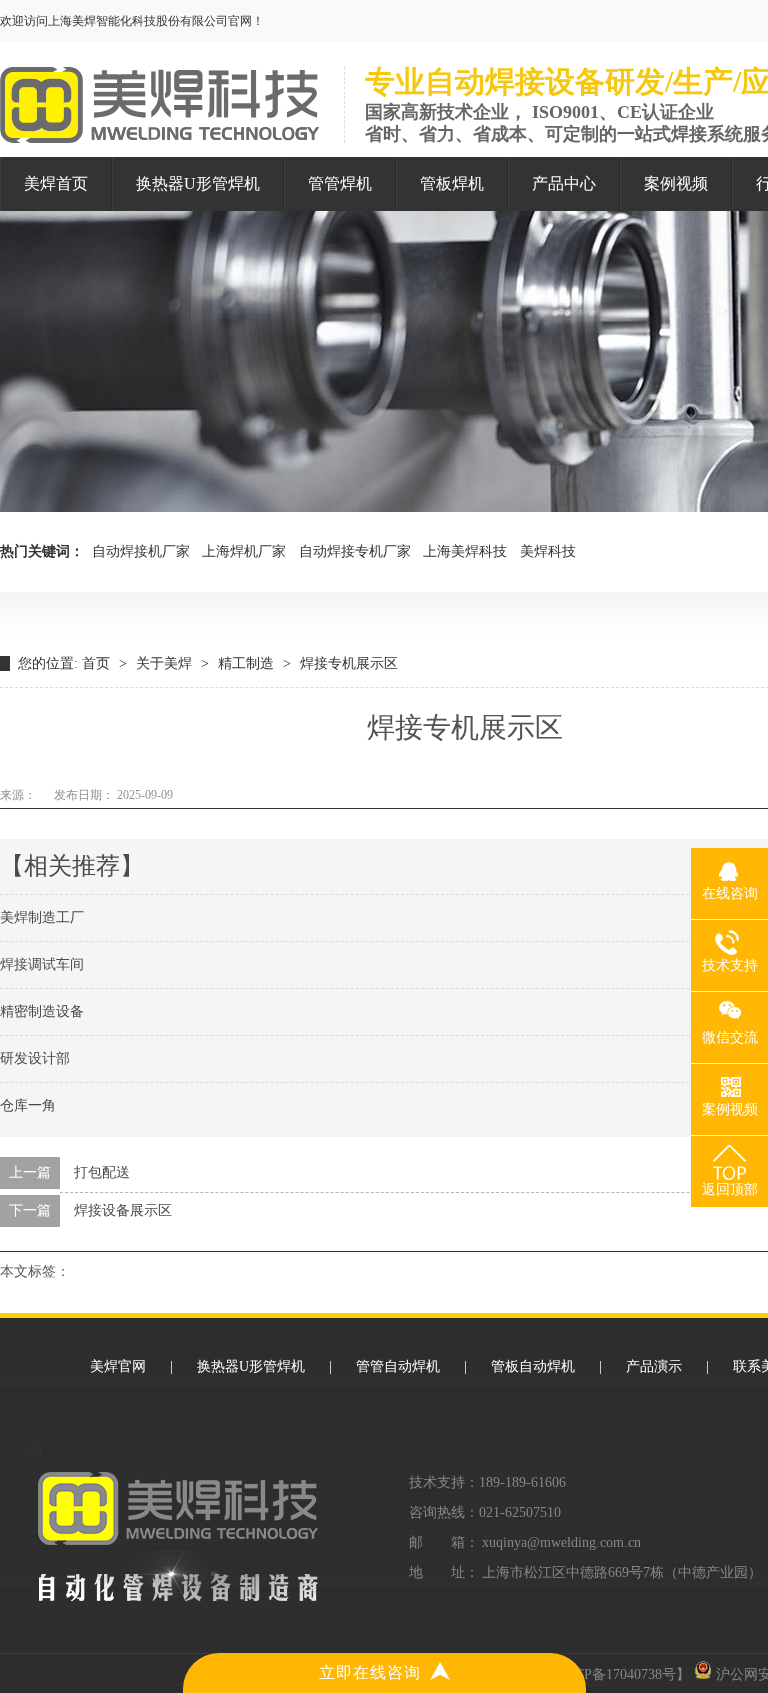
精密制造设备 (42, 1011)
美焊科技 (548, 551)
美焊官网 (118, 1366)
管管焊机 (340, 183)
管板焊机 (452, 183)
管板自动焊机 (533, 1366)
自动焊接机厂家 (141, 551)
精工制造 (246, 663)
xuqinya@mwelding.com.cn (561, 1542)
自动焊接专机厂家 (355, 551)
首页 (96, 663)
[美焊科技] (159, 132)
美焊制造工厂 (42, 917)
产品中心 (564, 183)
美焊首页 (56, 183)
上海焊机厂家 (244, 551)
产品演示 (654, 1366)
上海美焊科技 (465, 551)
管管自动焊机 (398, 1366)
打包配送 (102, 1172)
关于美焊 (164, 663)
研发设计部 (35, 1058)
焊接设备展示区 (123, 1210)
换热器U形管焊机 (198, 183)
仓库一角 (28, 1105)
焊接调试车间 (42, 964)
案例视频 (676, 183)
